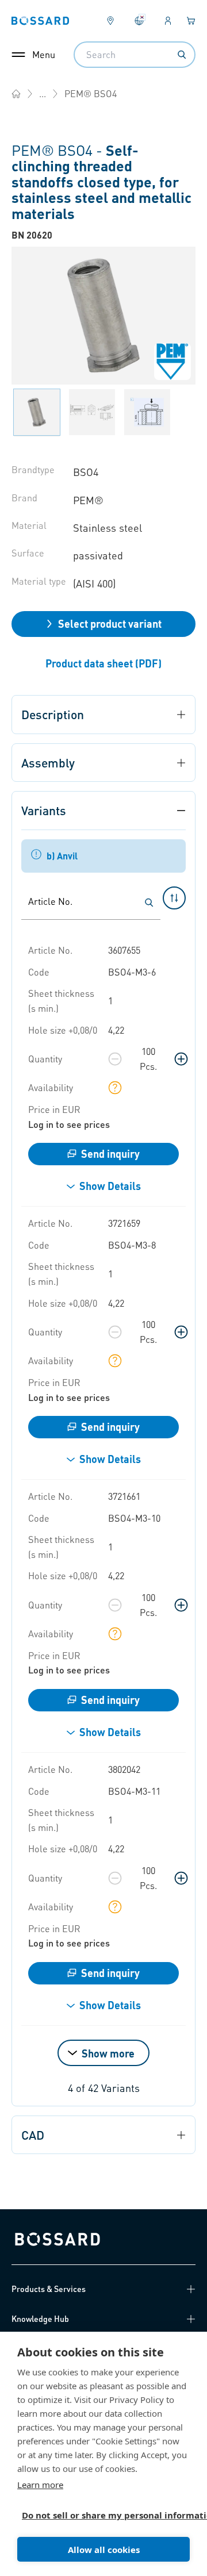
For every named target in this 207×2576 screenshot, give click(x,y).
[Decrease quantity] (115, 1059)
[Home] (16, 94)
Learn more (40, 2485)
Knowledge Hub (40, 2318)
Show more (108, 2053)
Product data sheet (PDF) (103, 663)
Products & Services (49, 2289)
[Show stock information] (115, 1088)
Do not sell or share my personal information (99, 2515)
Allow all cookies (104, 2550)
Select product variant (110, 623)
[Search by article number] (149, 903)
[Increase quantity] (181, 1059)
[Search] (182, 55)
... (43, 93)
